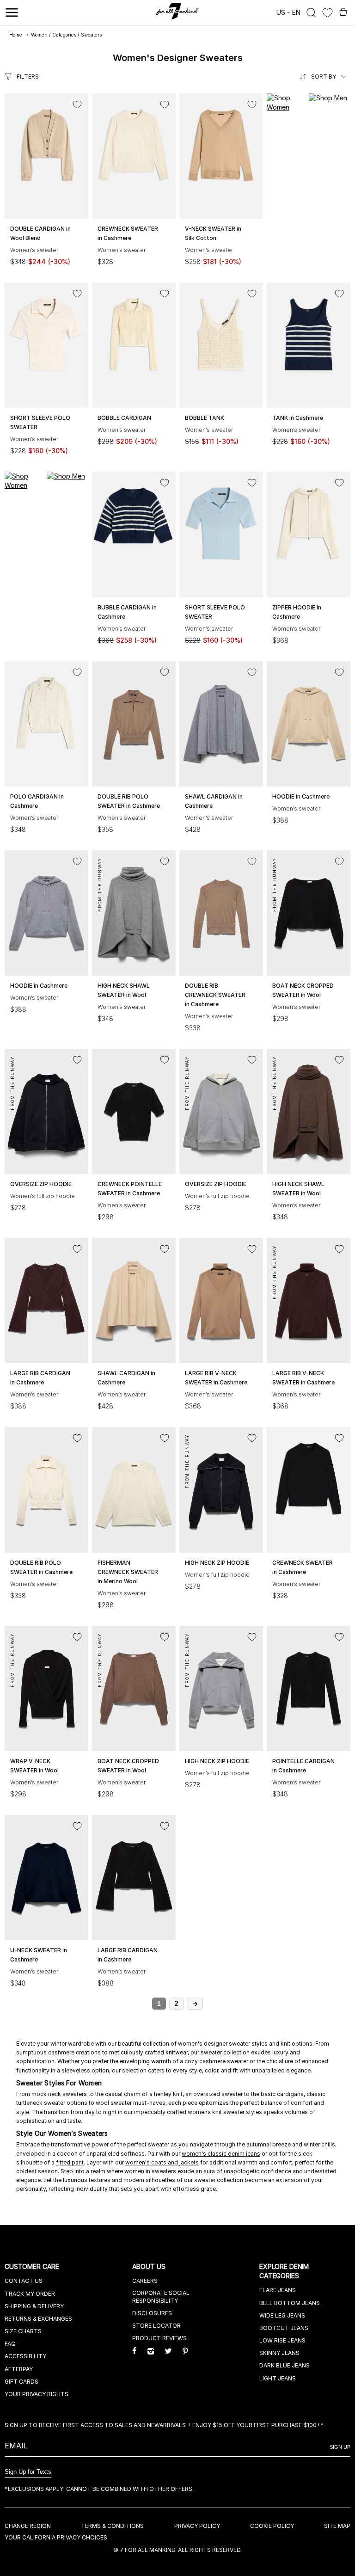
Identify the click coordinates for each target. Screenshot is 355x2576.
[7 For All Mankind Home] (178, 12)
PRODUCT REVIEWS (159, 2338)
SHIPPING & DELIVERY (34, 2306)
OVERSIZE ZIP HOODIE (41, 1184)
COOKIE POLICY (272, 2526)
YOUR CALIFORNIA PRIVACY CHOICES (56, 2537)
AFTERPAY (19, 2369)
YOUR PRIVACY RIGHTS (37, 2394)
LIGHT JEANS (278, 2378)
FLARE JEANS (278, 2290)
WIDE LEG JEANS (282, 2315)
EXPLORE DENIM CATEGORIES (284, 2271)
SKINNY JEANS (279, 2353)
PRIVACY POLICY (197, 2526)
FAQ (10, 2344)
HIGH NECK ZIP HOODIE (217, 1563)
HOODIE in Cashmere (301, 796)
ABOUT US (150, 2266)
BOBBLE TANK (205, 418)
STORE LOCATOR (156, 2326)
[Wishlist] (327, 13)
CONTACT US (24, 2281)
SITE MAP (337, 2526)
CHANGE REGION (28, 2526)
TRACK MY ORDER (30, 2294)
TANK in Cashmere (298, 418)
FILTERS (28, 77)
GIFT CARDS (21, 2382)
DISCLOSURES (152, 2313)
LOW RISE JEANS (282, 2340)
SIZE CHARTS (23, 2331)
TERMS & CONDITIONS (112, 2526)
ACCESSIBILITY (25, 2356)
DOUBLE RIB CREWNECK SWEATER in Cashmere (215, 995)
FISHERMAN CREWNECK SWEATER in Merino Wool (128, 1572)
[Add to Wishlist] (77, 105)
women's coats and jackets (162, 2162)
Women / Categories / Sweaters (66, 35)
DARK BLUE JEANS (285, 2365)
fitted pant (70, 2162)
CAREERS (145, 2281)
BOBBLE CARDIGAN (124, 418)
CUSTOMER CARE (33, 2266)
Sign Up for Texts (28, 2472)
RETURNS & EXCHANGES (38, 2319)
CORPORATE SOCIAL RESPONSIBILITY (161, 2297)
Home (16, 35)
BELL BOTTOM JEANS (290, 2303)
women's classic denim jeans (221, 2154)
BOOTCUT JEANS (284, 2328)
